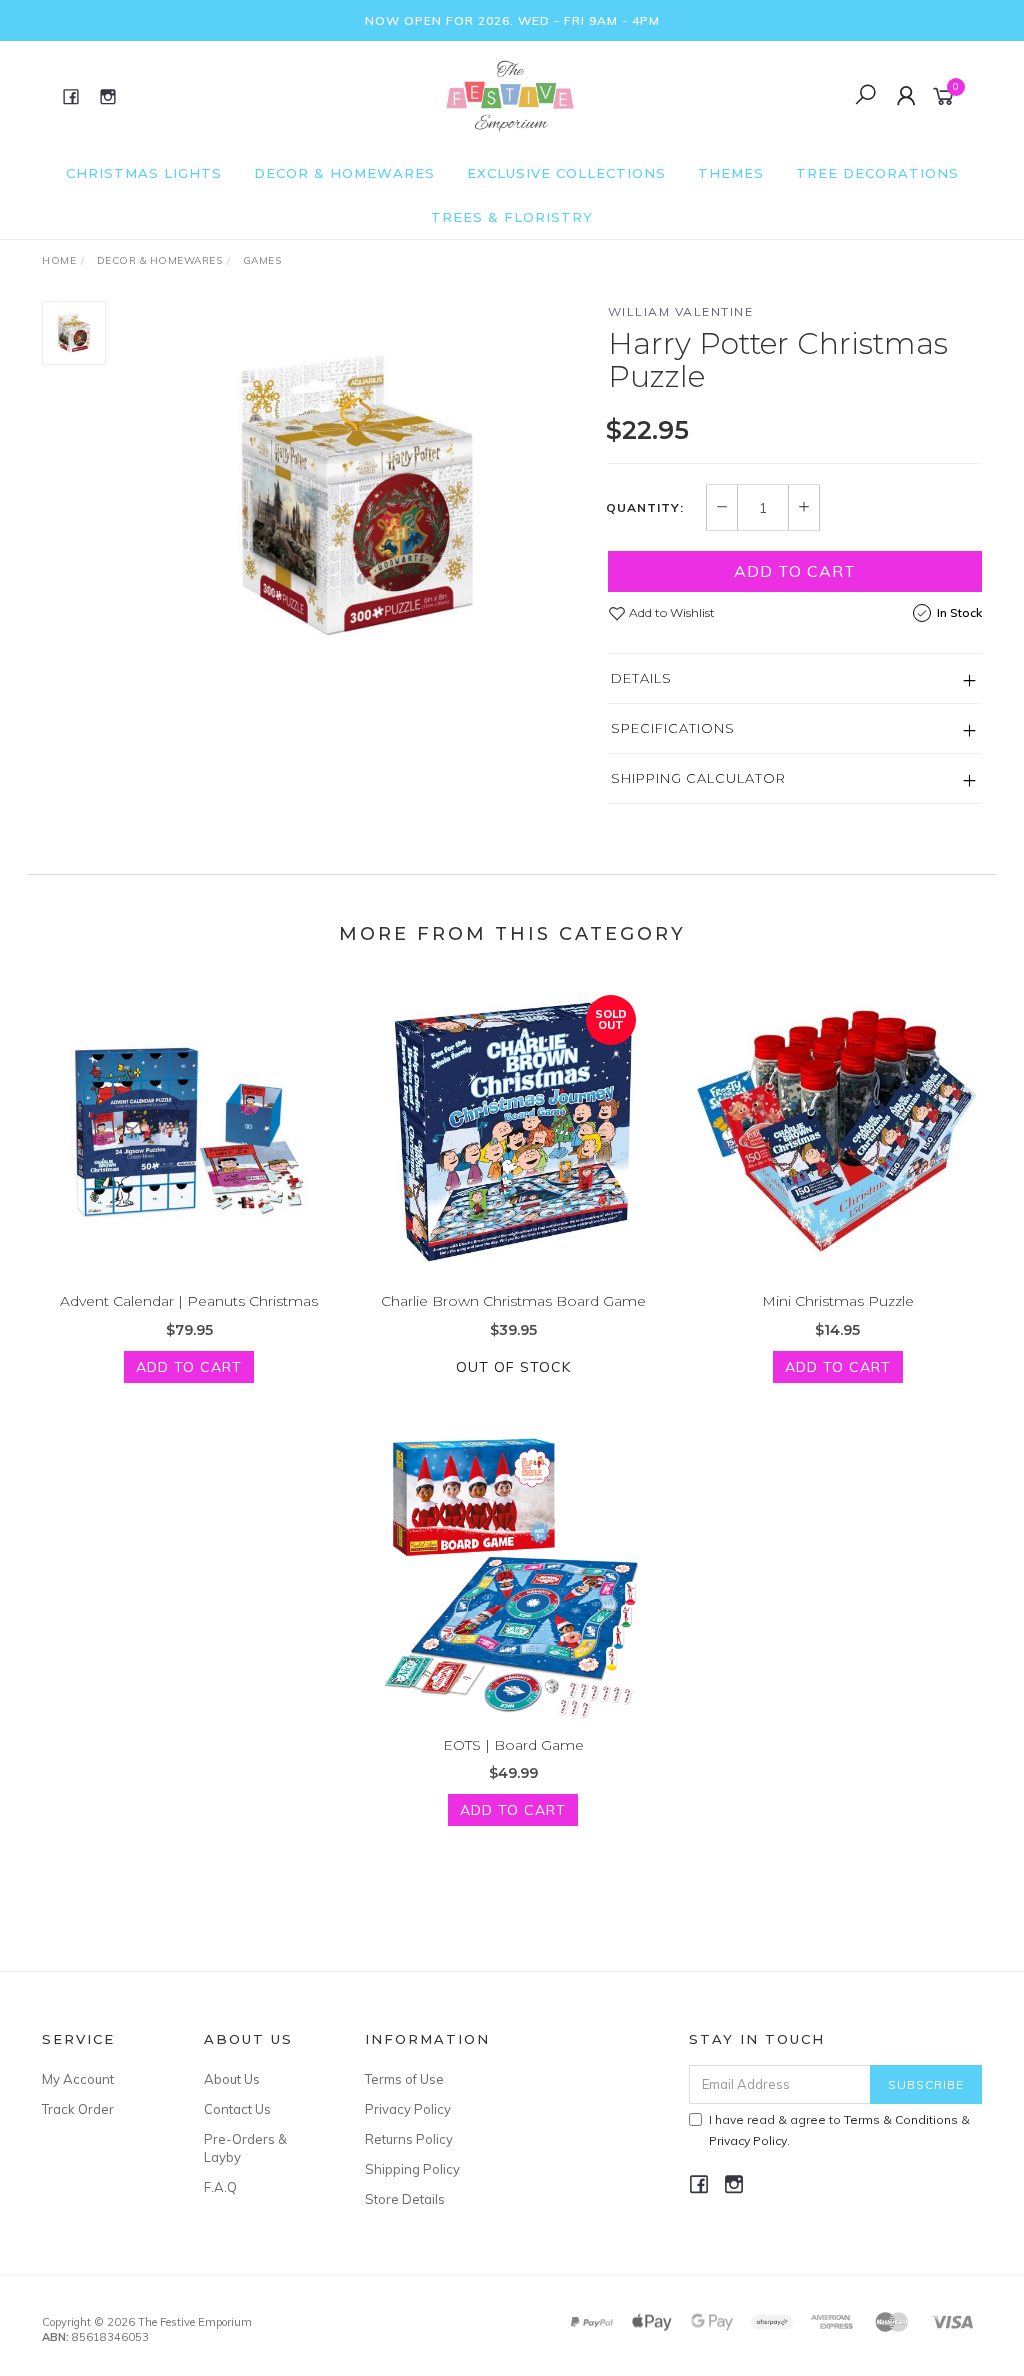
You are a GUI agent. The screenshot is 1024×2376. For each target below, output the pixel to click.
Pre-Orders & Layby (245, 2148)
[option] (357, 495)
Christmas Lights (144, 173)
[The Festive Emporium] (510, 95)
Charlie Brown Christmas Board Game (513, 1301)
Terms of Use (404, 2079)
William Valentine (681, 311)
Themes (731, 173)
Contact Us (237, 2109)
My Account (78, 2079)
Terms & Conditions (901, 2119)
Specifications (673, 728)
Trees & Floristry (512, 217)
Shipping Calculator (698, 778)
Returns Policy (409, 2139)
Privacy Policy (408, 2109)
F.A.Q (220, 2187)
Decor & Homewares (344, 173)
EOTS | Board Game (513, 1745)
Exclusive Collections (566, 173)
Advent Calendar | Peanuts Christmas (189, 1301)
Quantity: (645, 508)
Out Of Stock (513, 1367)
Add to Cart (795, 571)
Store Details (405, 2199)
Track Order (78, 2109)
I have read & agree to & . (839, 2130)
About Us (232, 2079)
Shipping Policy (412, 2169)
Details (641, 678)
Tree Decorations (877, 173)
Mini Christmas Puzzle (838, 1301)
